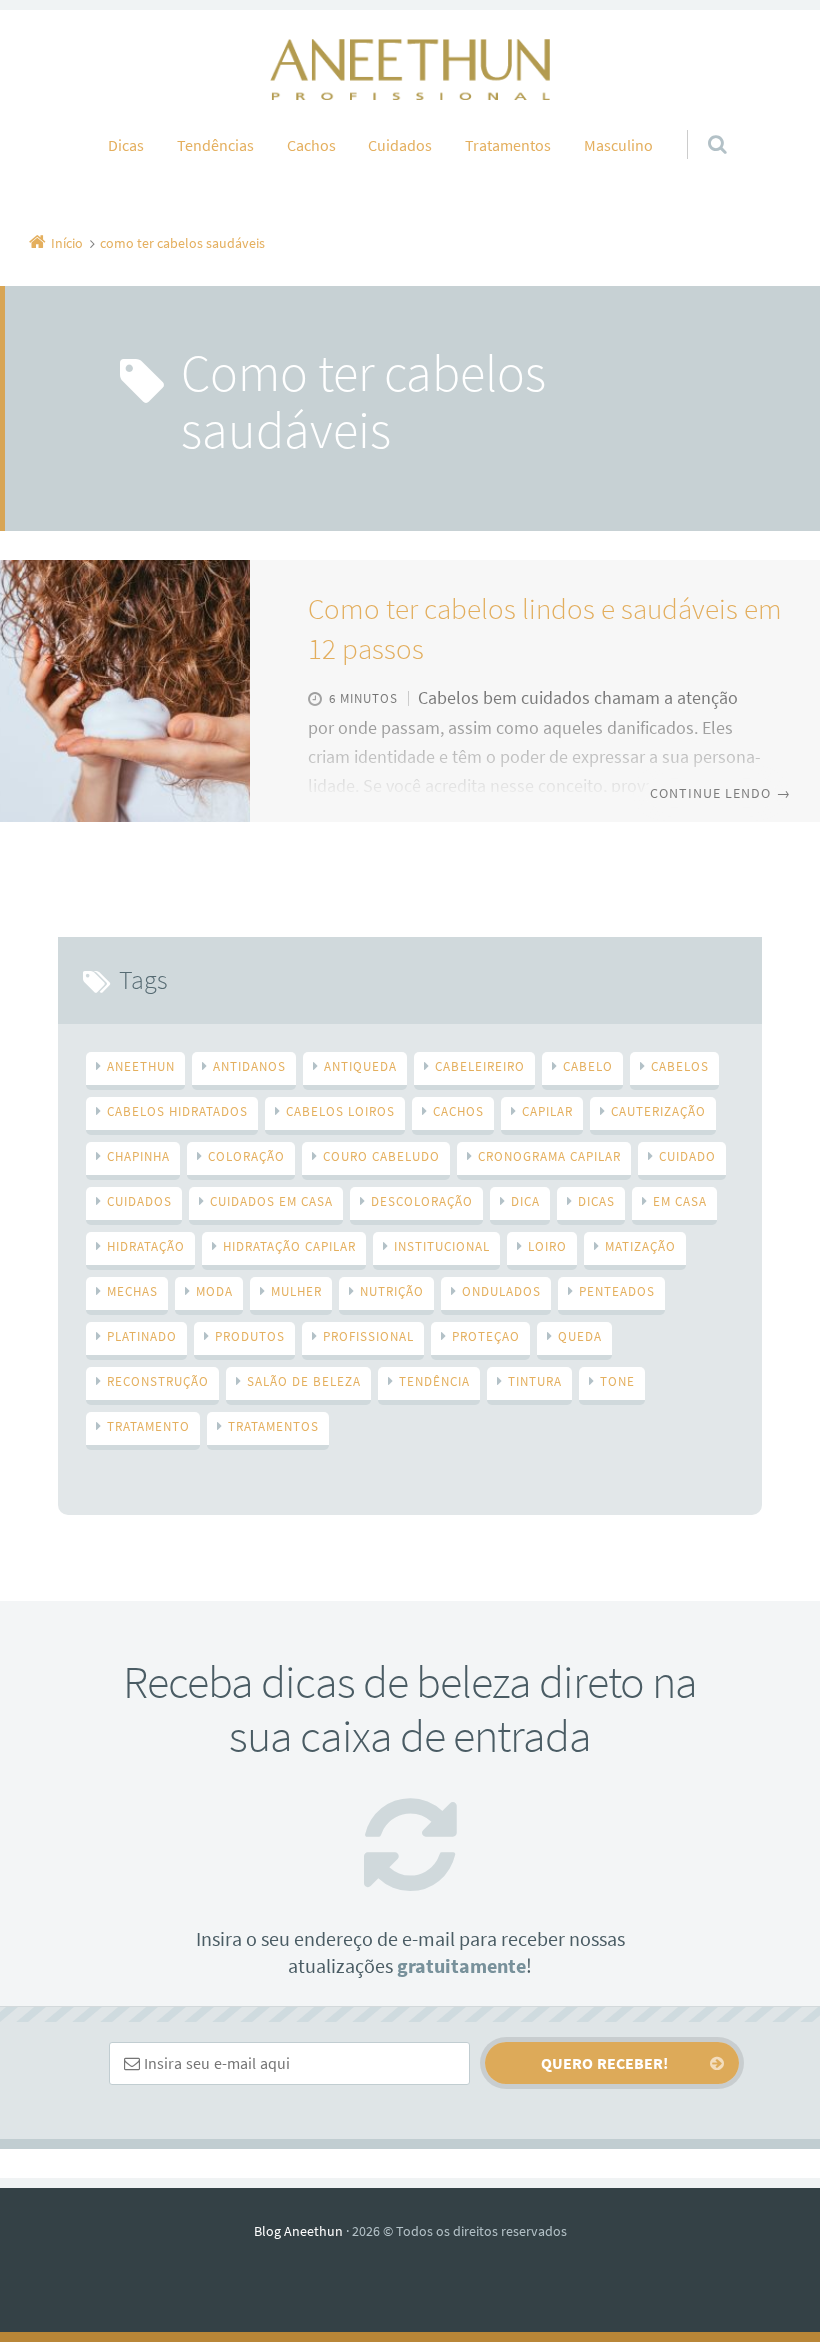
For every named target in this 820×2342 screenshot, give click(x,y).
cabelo (588, 1066)
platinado (142, 1336)
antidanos (249, 1066)
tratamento (148, 1426)
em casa (680, 1201)
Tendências (215, 145)
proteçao (486, 1336)
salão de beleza (304, 1381)
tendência (434, 1381)
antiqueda (360, 1066)
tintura (535, 1381)
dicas (596, 1201)
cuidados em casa (271, 1201)
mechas (132, 1291)
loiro (547, 1246)
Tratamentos (508, 145)
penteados (617, 1291)
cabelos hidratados (177, 1111)
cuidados (139, 1201)
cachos (458, 1111)
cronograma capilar (549, 1156)
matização (640, 1246)
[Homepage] (410, 69)
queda (580, 1336)
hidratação (146, 1246)
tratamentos (273, 1426)
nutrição (392, 1291)
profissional (368, 1336)
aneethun (141, 1066)
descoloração (422, 1201)
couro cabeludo (381, 1156)
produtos (250, 1336)
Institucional (442, 1246)
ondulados (501, 1291)
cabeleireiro (480, 1066)
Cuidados (400, 145)
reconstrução (158, 1381)
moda (214, 1291)
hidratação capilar (289, 1246)
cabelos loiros (340, 1111)
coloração (246, 1156)
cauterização (658, 1111)
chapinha (138, 1156)
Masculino (618, 145)
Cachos (311, 145)
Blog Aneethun (298, 2231)
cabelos (680, 1066)
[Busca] (698, 124)
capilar (547, 1111)
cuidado (687, 1156)
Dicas (126, 145)
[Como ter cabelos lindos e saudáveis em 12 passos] (125, 691)
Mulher (296, 1291)
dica (525, 1201)
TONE (617, 1381)
